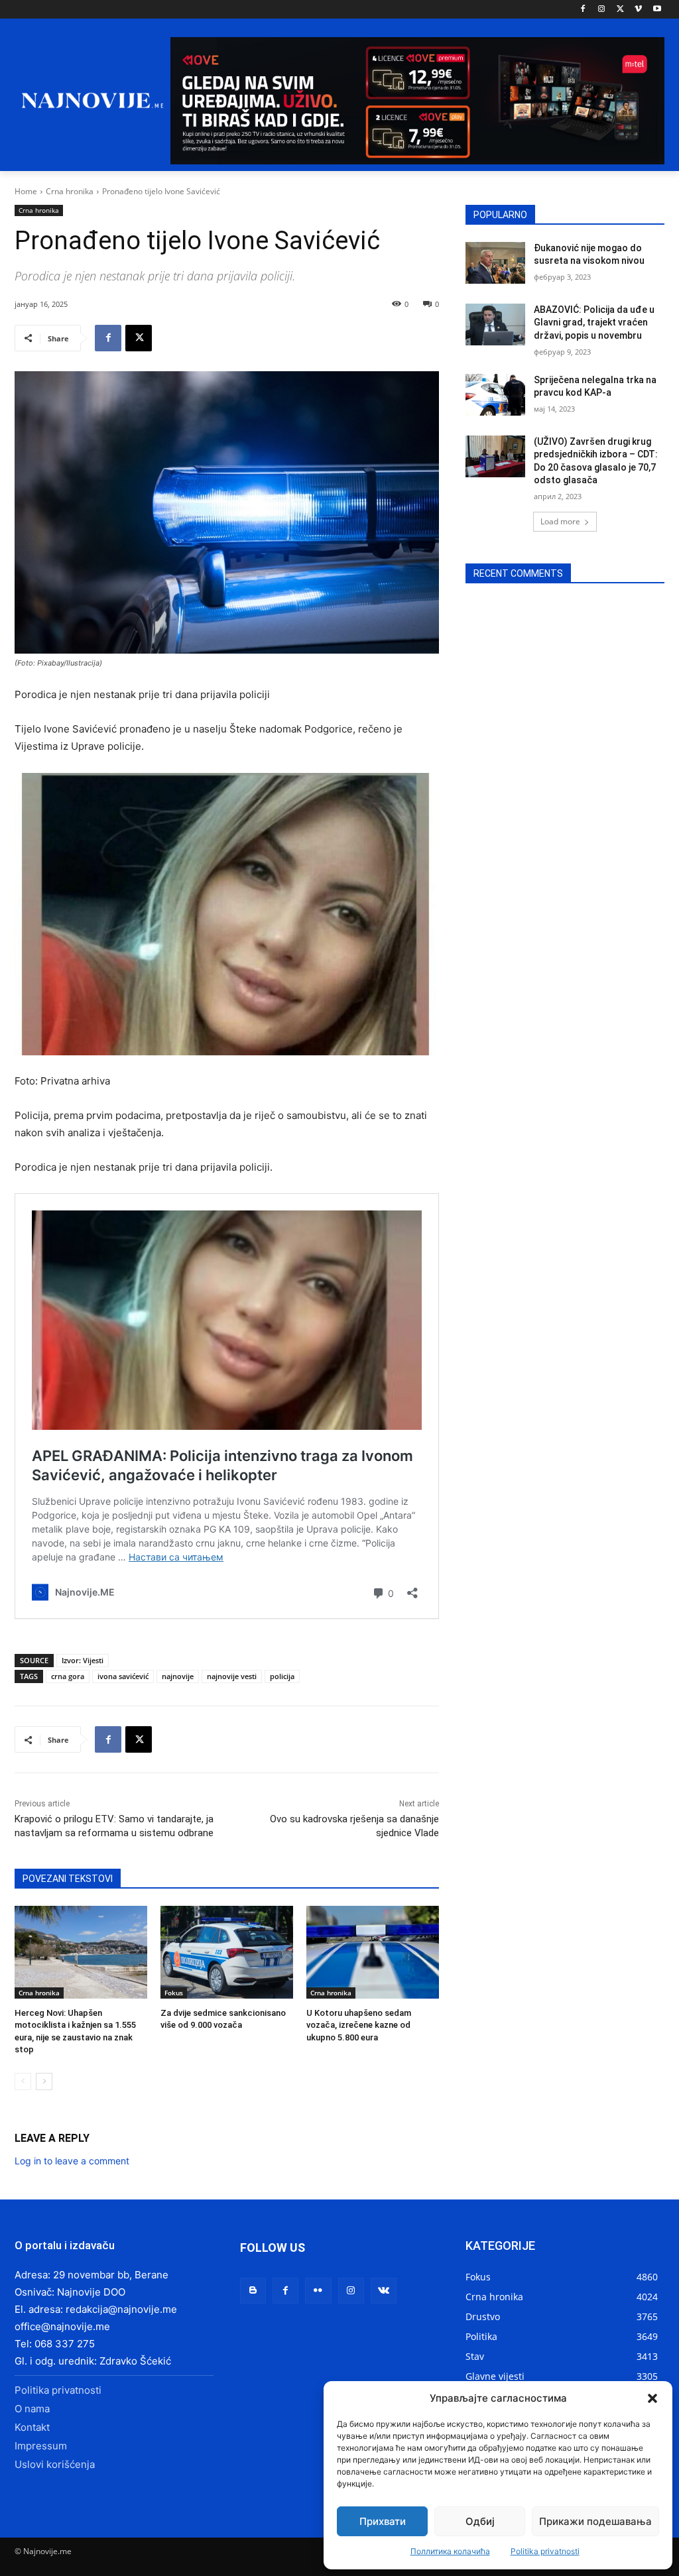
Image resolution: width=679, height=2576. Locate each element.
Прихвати (383, 2521)
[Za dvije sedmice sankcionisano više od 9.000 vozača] (227, 1952)
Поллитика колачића (450, 2551)
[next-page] (44, 2081)
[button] (652, 2398)
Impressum (41, 2446)
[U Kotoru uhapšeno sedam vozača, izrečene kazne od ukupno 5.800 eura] (373, 1952)
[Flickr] (318, 2291)
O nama (32, 2409)
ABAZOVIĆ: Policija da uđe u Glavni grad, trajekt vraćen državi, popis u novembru (594, 322)
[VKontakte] (384, 2291)
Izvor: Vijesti (83, 1660)
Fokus (174, 1993)
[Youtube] (657, 10)
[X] (620, 10)
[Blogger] (253, 2291)
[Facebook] (583, 10)
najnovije (178, 1676)
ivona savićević (123, 1676)
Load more (560, 521)
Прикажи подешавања (595, 2521)
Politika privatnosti (545, 2551)
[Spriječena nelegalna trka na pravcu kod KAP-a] (495, 395)
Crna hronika (70, 191)
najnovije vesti (232, 1676)
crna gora (68, 1676)
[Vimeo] (638, 10)
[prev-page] (23, 2081)
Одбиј (480, 2521)
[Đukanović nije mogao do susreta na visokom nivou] (495, 263)
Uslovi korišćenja (55, 2464)
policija (282, 1676)
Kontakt (32, 2427)
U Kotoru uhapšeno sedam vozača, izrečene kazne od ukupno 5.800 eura (359, 2025)
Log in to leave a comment (72, 2161)
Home (26, 191)
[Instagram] (602, 10)
